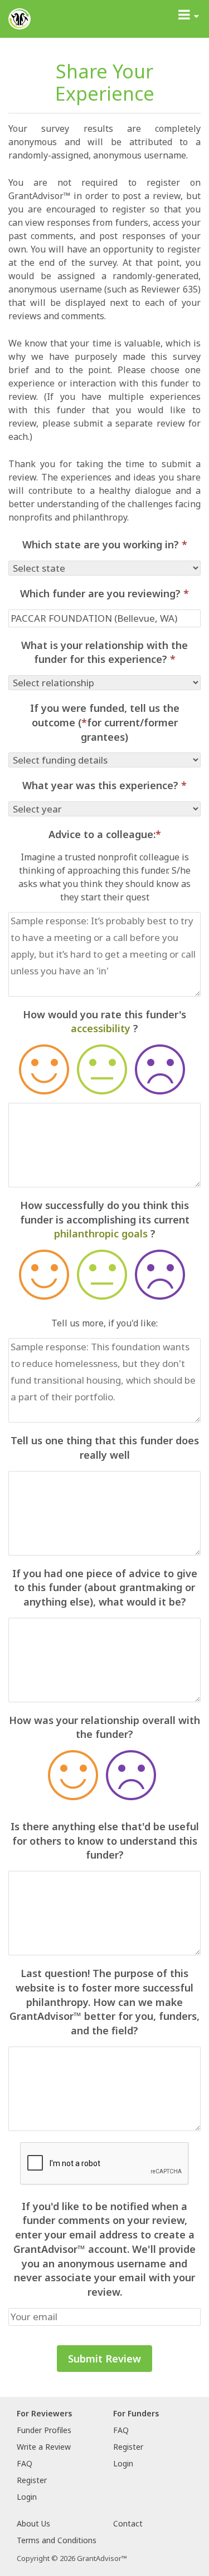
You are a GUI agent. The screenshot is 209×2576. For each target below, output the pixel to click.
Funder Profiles (44, 2430)
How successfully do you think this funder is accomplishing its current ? (105, 1219)
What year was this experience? (104, 785)
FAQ (25, 2463)
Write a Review (44, 2447)
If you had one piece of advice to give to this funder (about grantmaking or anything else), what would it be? (105, 1587)
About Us (33, 2523)
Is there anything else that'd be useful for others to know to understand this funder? (105, 1841)
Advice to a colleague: (105, 834)
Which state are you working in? (105, 544)
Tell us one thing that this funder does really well (105, 1448)
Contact (128, 2523)
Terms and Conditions (57, 2540)
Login (27, 2497)
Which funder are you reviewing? (104, 593)
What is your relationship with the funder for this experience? (104, 652)
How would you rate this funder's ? (104, 1022)
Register (32, 2480)
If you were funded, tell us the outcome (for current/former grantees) (105, 722)
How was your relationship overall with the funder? (104, 1727)
